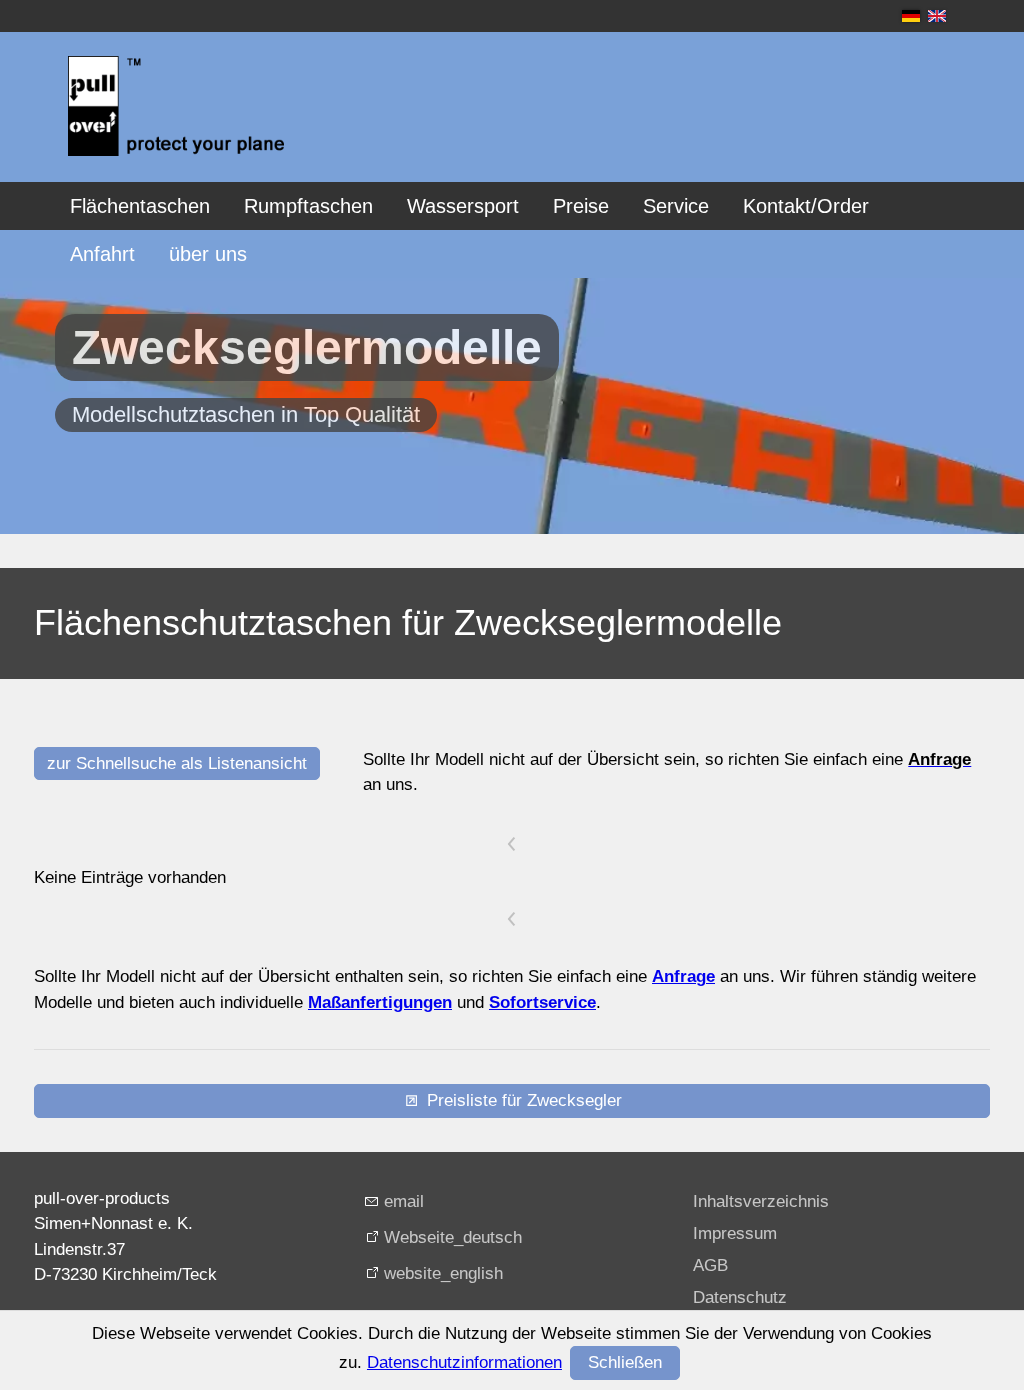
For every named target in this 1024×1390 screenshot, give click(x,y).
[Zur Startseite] (176, 106)
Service (676, 206)
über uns (208, 254)
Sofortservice (542, 1002)
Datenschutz (740, 1297)
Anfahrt (102, 254)
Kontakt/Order (806, 206)
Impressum (735, 1233)
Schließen (625, 1362)
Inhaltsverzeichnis (761, 1201)
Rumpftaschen (308, 206)
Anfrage (683, 976)
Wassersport (463, 206)
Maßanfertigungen (380, 1002)
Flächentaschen (140, 206)
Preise (581, 206)
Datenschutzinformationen (464, 1362)
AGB (710, 1265)
